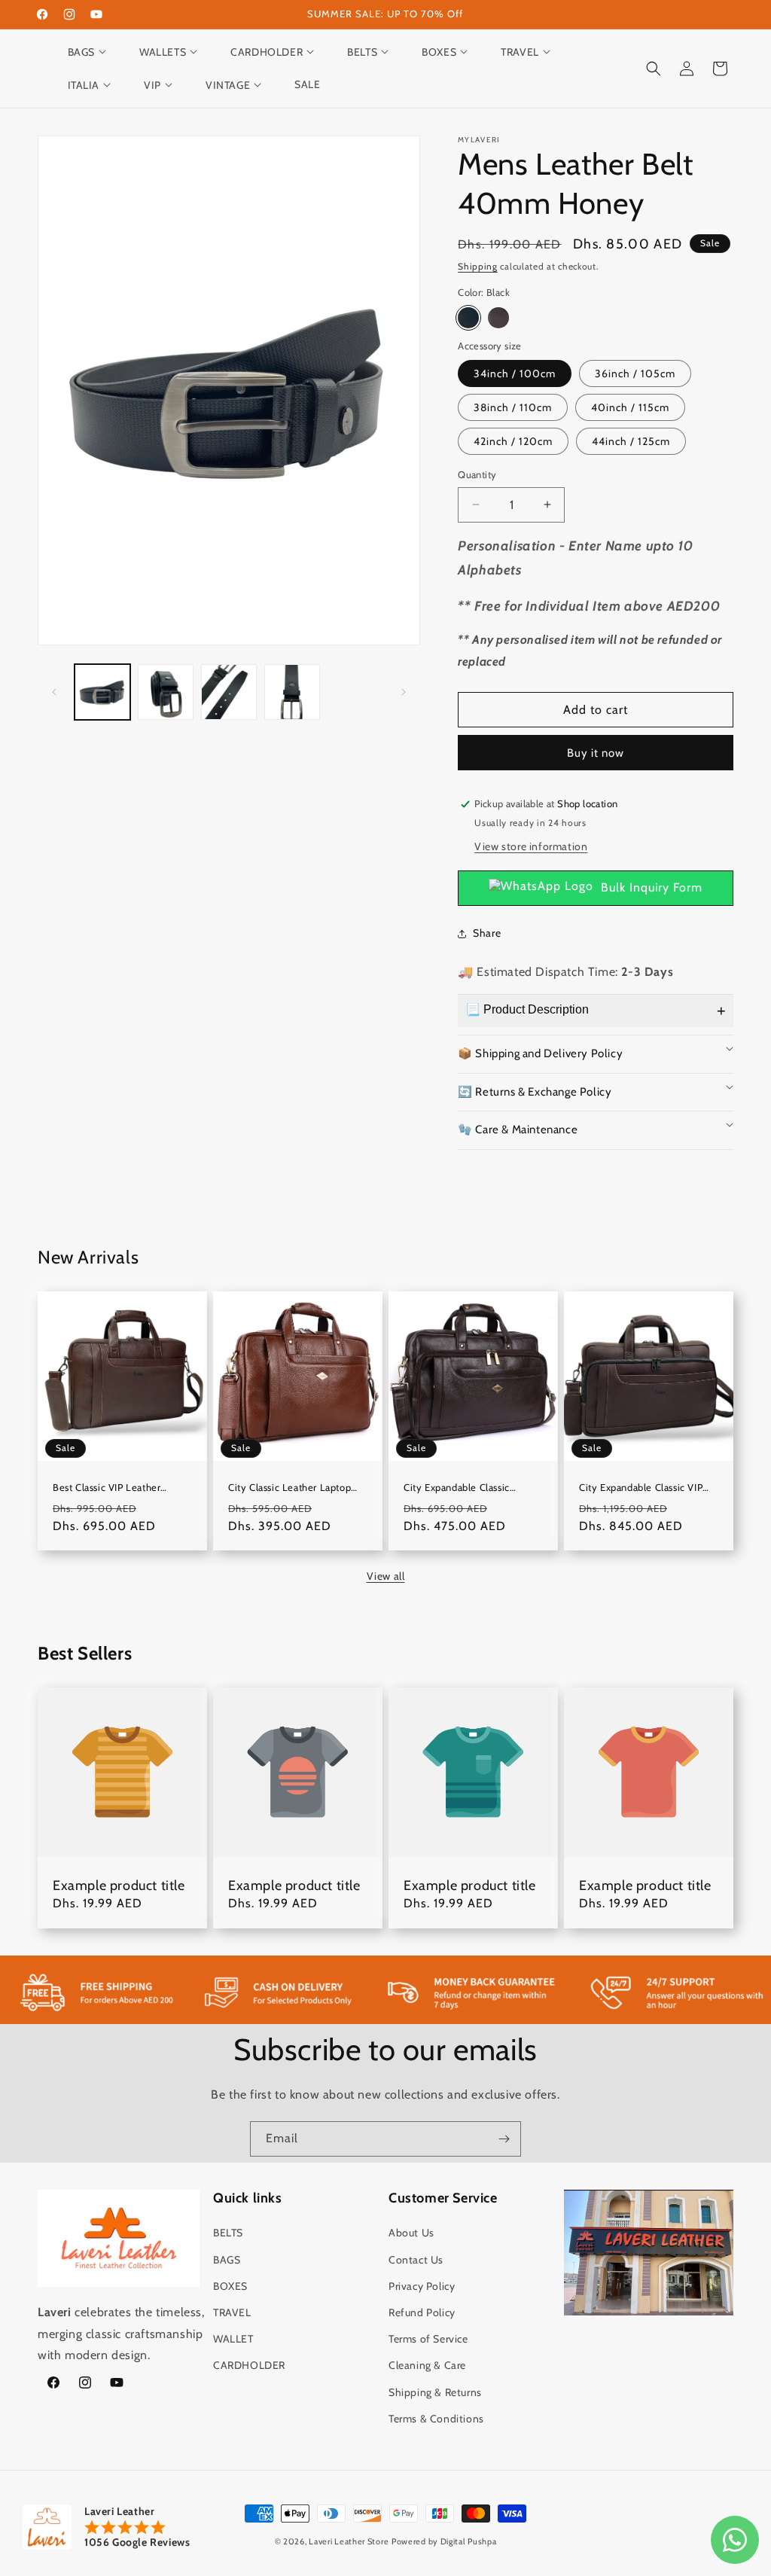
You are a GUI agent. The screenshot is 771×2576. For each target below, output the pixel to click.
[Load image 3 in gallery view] (229, 692)
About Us (411, 2233)
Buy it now (596, 753)
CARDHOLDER (249, 2365)
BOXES (230, 2286)
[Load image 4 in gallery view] (292, 692)
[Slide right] (404, 692)
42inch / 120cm (513, 441)
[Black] (468, 318)
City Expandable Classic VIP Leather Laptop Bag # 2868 (641, 1488)
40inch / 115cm (630, 407)
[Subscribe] (504, 2139)
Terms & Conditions (436, 2419)
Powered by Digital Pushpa (444, 2541)
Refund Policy (422, 2312)
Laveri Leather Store (349, 2541)
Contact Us (416, 2260)
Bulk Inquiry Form (652, 887)
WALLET (233, 2339)
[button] (94, 52)
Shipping (478, 266)
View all (386, 1576)
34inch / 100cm (515, 373)
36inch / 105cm (635, 373)
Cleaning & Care (427, 2365)
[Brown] (498, 318)
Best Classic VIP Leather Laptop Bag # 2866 (107, 1488)
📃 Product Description (527, 1009)
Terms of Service (428, 2339)
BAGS (227, 2260)
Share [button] (487, 933)
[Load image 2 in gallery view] (166, 692)
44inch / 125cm (631, 441)
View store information (531, 846)
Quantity (477, 474)
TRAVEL (232, 2312)
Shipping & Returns (435, 2392)
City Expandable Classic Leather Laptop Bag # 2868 (466, 1488)
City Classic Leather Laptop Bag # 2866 (290, 1488)
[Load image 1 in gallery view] (102, 692)
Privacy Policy (422, 2286)
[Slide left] (54, 692)
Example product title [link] (119, 1886)
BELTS (228, 2233)
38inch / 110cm (513, 407)
